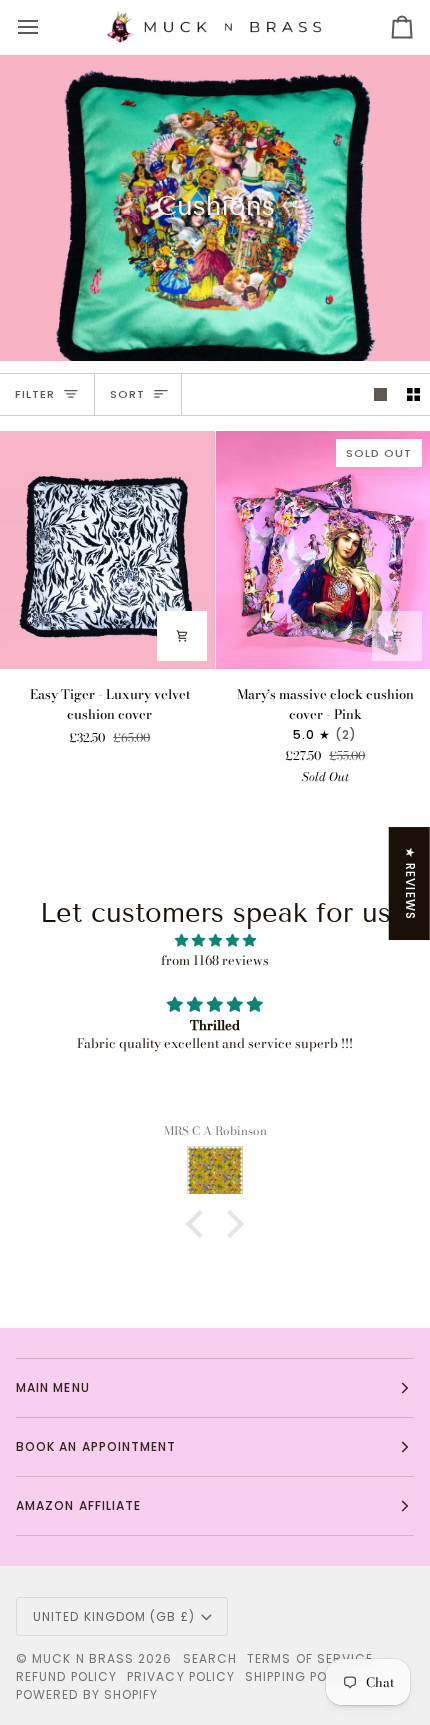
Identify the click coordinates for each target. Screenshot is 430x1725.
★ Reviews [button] (410, 883)
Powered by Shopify (87, 1694)
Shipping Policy (300, 1676)
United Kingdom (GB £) (114, 1616)
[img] (215, 941)
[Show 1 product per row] (380, 394)
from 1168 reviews (215, 960)
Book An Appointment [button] (96, 1446)
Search (210, 1658)
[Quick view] (182, 636)
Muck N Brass (83, 1658)
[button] (200, 1224)
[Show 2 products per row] (413, 394)
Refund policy (66, 1676)
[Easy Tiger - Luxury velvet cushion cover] (107, 550)
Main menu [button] (53, 1387)
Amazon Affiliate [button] (78, 1505)
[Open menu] (46, 27)
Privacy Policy (181, 1676)
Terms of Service (310, 1658)
